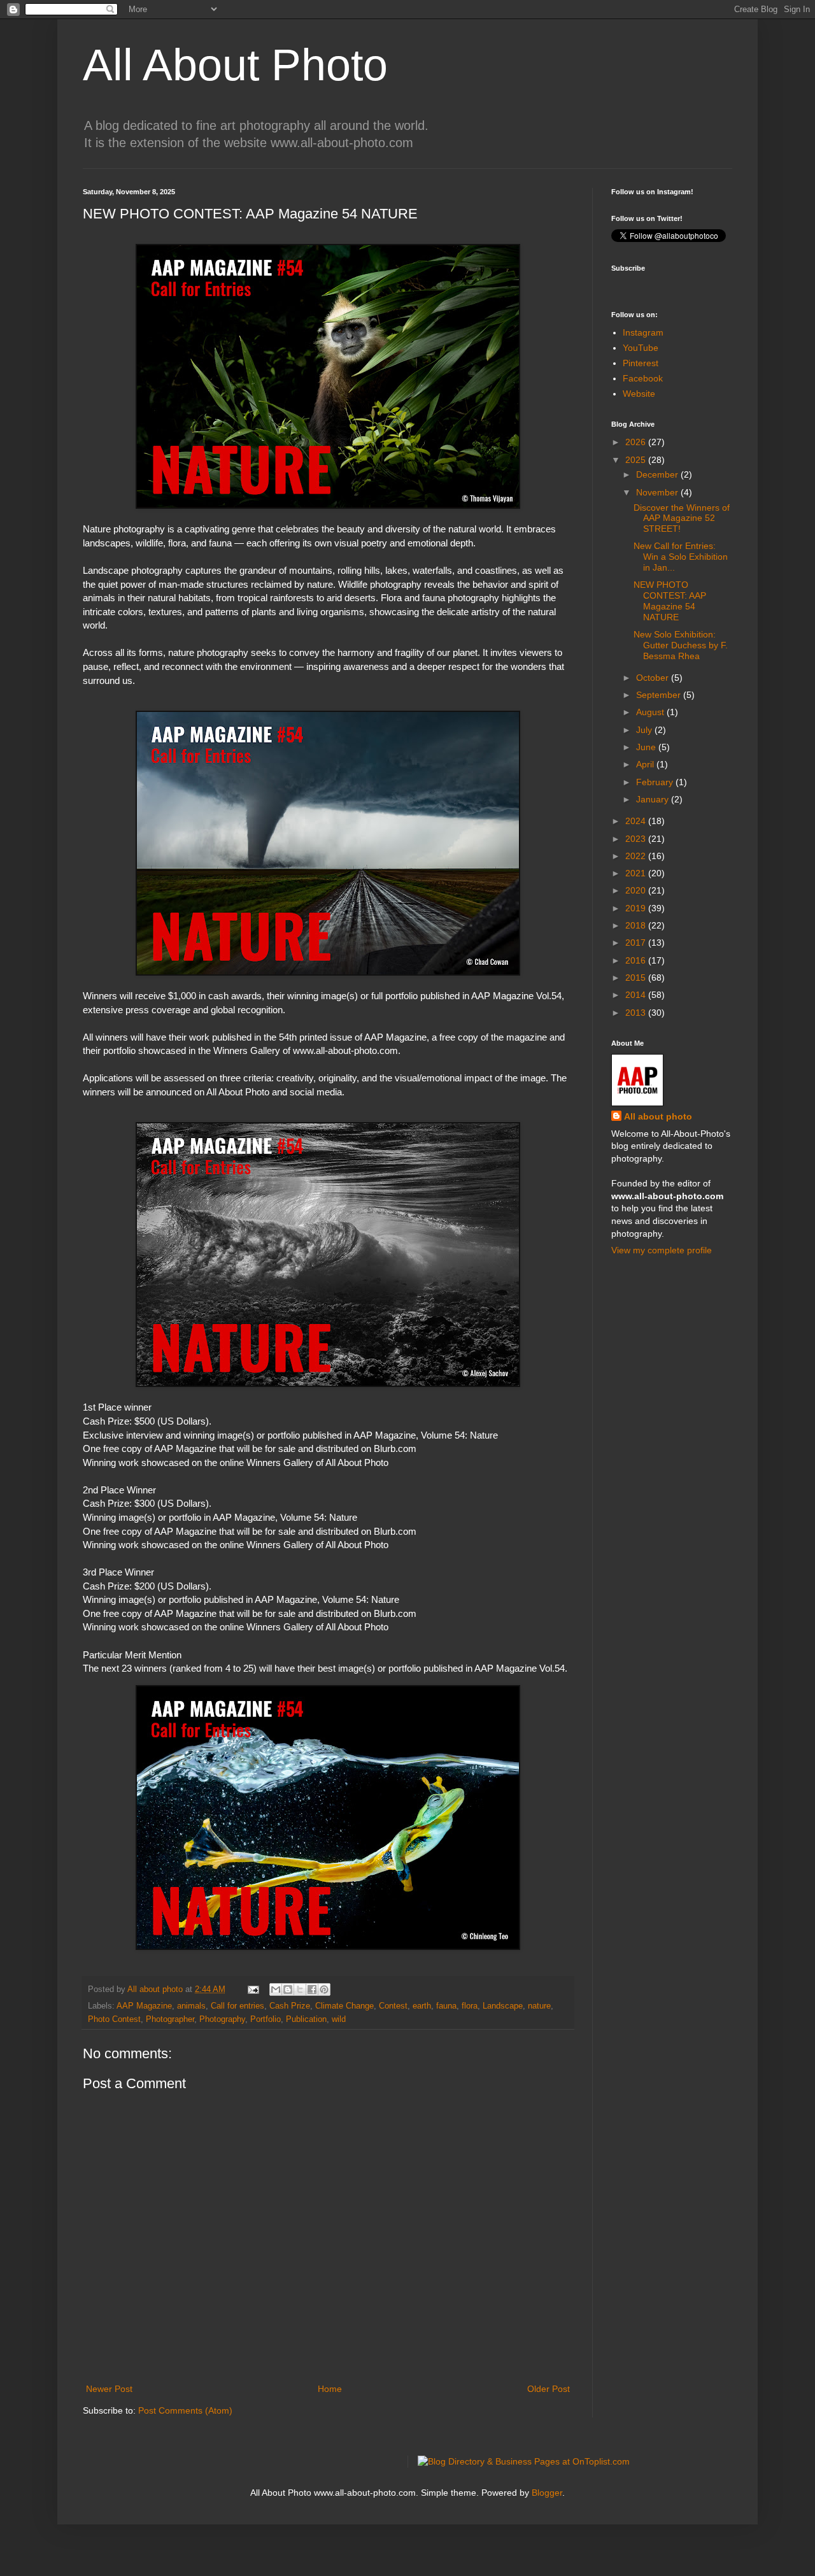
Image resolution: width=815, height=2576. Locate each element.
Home (330, 2389)
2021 (637, 873)
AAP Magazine (144, 2006)
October (654, 678)
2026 (637, 442)
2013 (637, 1013)
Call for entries (237, 2006)
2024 (637, 821)
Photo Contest (114, 2019)
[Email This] (276, 1989)
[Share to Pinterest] (324, 1989)
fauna (446, 2006)
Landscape (503, 2006)
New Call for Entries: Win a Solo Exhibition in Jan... (681, 557)
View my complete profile (662, 1250)
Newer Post (109, 2389)
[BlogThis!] (288, 1989)
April (646, 764)
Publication (306, 2019)
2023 (637, 839)
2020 (637, 890)
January (654, 799)
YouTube (641, 348)
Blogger (547, 2493)
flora (470, 2006)
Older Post (549, 2389)
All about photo (658, 1116)
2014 (637, 995)
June (647, 747)
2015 (637, 978)
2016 (637, 960)
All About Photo (235, 65)
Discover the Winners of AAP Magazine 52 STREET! (682, 518)
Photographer (170, 2019)
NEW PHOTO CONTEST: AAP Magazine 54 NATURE (670, 601)
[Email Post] (253, 1989)
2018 (637, 925)
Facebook (643, 378)
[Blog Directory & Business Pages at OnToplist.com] (524, 2461)
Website (639, 394)
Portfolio (266, 2019)
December (658, 474)
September (660, 695)
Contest (393, 2006)
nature (539, 2006)
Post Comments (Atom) (185, 2410)
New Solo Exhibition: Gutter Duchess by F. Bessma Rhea (681, 645)
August (651, 712)
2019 (637, 908)
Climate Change (344, 2006)
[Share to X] (300, 1989)
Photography (222, 2019)
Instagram (643, 332)
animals (191, 2006)
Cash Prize (290, 2006)
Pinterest (641, 363)
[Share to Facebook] (312, 1989)
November (658, 492)
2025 (637, 460)
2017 (637, 943)
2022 (637, 856)
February (656, 782)
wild (339, 2019)
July (645, 730)
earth (422, 2006)
